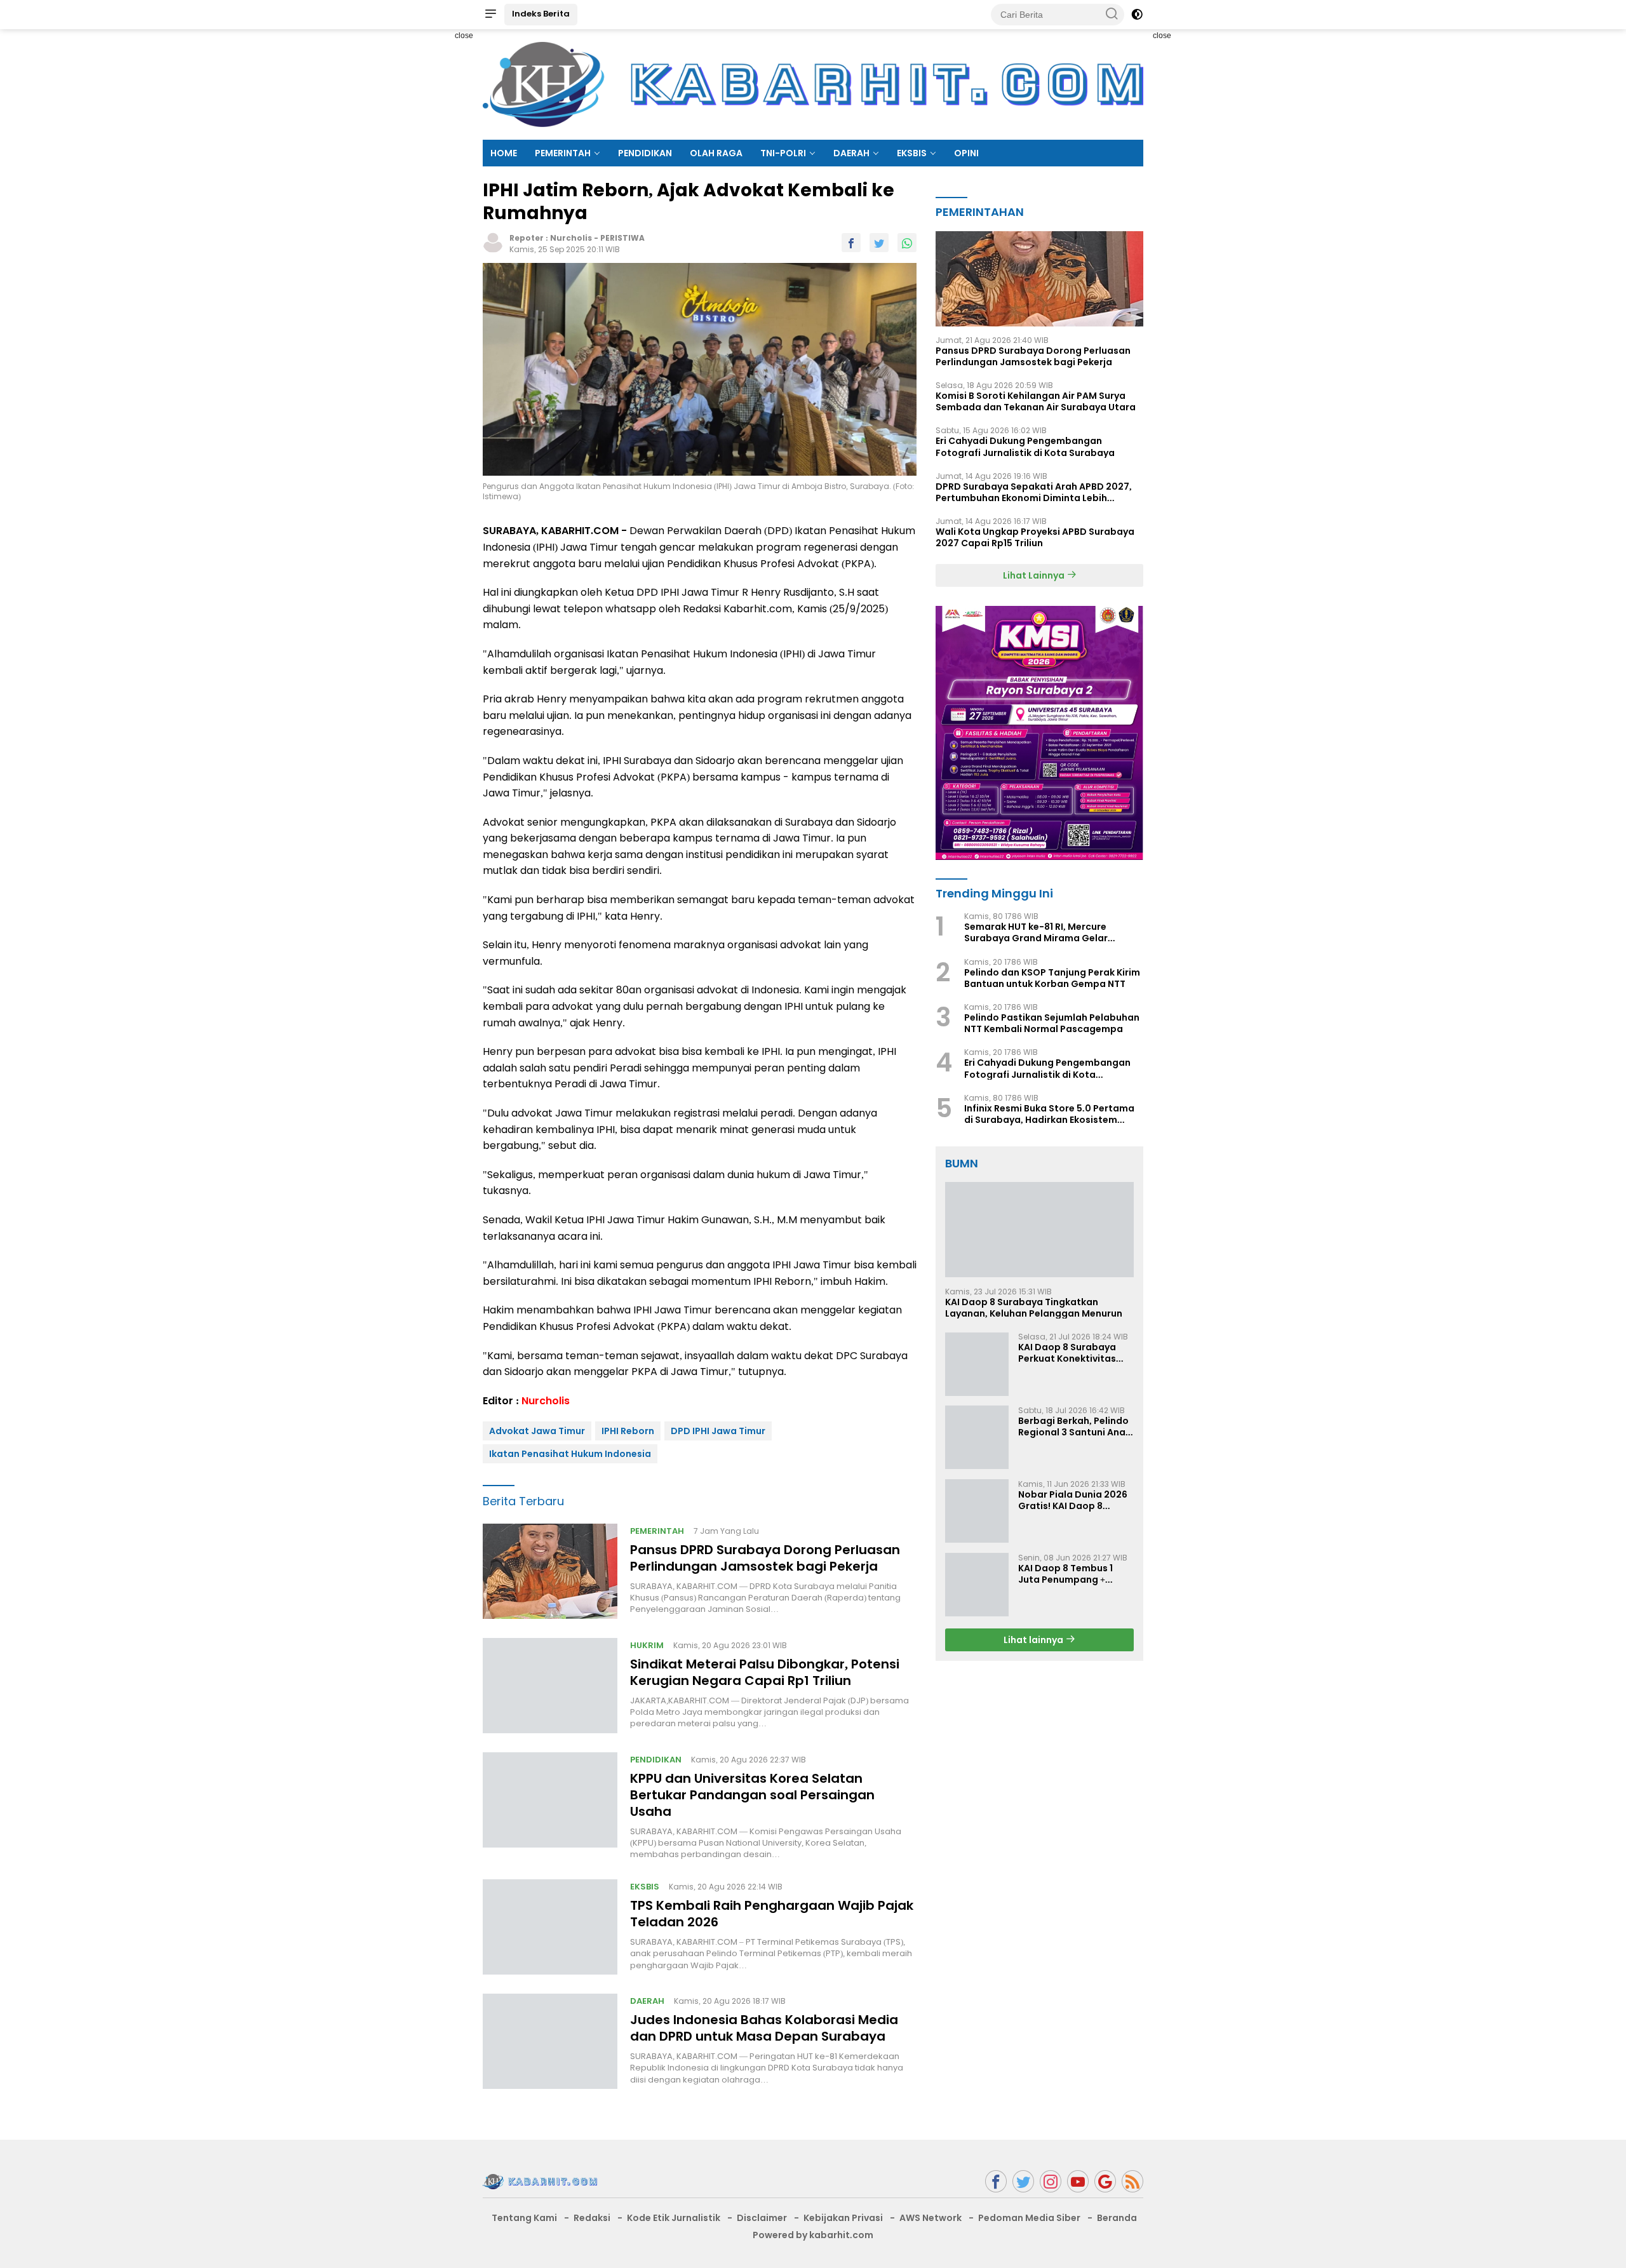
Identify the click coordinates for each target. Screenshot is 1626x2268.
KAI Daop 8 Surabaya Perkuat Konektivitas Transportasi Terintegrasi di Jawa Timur (1067, 1352)
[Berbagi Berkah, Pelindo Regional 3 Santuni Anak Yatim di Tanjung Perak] (977, 1437)
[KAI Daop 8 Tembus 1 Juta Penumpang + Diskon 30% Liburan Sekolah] (977, 1585)
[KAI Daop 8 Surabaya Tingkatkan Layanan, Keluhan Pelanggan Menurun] (1039, 1230)
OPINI (966, 153)
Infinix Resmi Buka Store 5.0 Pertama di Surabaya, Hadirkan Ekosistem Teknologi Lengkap (1049, 1113)
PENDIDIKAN (645, 153)
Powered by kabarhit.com (813, 2235)
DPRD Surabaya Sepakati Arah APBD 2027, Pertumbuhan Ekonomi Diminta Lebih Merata (1034, 492)
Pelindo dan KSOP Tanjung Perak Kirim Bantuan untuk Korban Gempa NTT (1052, 977)
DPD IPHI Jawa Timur (718, 1431)
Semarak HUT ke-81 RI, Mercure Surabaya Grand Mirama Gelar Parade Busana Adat (1036, 932)
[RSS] (1132, 2181)
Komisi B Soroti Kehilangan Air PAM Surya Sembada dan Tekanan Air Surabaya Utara (1036, 401)
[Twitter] (1023, 2181)
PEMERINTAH (563, 153)
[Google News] (1105, 2181)
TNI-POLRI (783, 153)
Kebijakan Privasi (843, 2218)
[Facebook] (996, 2181)
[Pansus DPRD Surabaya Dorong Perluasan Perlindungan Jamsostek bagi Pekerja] (550, 1571)
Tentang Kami (524, 2218)
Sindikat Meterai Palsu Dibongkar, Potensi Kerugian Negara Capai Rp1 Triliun (765, 1672)
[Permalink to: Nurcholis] (493, 242)
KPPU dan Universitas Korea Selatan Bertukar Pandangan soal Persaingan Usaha (752, 1795)
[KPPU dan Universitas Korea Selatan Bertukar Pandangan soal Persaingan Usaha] (550, 1806)
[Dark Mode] (1137, 15)
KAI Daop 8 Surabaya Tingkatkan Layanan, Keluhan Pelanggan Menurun (1034, 1307)
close (464, 36)
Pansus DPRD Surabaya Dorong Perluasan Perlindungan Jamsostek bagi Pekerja (765, 1558)
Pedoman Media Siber (1029, 2218)
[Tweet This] (879, 243)
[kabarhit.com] (540, 2181)
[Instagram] (1051, 2181)
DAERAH (851, 153)
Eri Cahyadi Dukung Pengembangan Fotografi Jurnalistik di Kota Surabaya (1025, 446)
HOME (504, 153)
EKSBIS (912, 153)
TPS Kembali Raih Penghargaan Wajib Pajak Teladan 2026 (772, 1914)
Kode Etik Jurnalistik (674, 2218)
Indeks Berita (541, 14)
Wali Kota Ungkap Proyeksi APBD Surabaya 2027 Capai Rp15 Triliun (1035, 537)
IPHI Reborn (628, 1431)
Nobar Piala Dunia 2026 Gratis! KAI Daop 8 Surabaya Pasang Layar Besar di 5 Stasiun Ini (1074, 1500)
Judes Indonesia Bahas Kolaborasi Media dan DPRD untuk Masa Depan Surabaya (764, 2028)
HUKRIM (647, 1645)
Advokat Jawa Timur (537, 1431)
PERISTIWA (622, 238)
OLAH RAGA (716, 153)
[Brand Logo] (813, 84)
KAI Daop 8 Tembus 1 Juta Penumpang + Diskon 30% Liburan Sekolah (1065, 1573)
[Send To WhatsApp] (907, 243)
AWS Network (931, 2218)
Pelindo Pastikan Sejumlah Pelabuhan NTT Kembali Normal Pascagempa (1052, 1023)
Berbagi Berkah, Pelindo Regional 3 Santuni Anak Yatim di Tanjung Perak (1074, 1426)
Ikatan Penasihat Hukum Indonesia (570, 1454)
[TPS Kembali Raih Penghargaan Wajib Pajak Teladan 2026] (550, 1927)
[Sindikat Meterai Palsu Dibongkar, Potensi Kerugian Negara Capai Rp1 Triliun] (550, 1686)
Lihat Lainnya (1035, 575)
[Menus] (490, 15)
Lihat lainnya (1034, 1639)
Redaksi (592, 2218)
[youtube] (1078, 2181)
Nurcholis (571, 238)
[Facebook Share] (851, 243)
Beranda (1117, 2218)
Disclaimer (762, 2218)
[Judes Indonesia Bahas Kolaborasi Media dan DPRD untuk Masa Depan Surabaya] (550, 2041)
